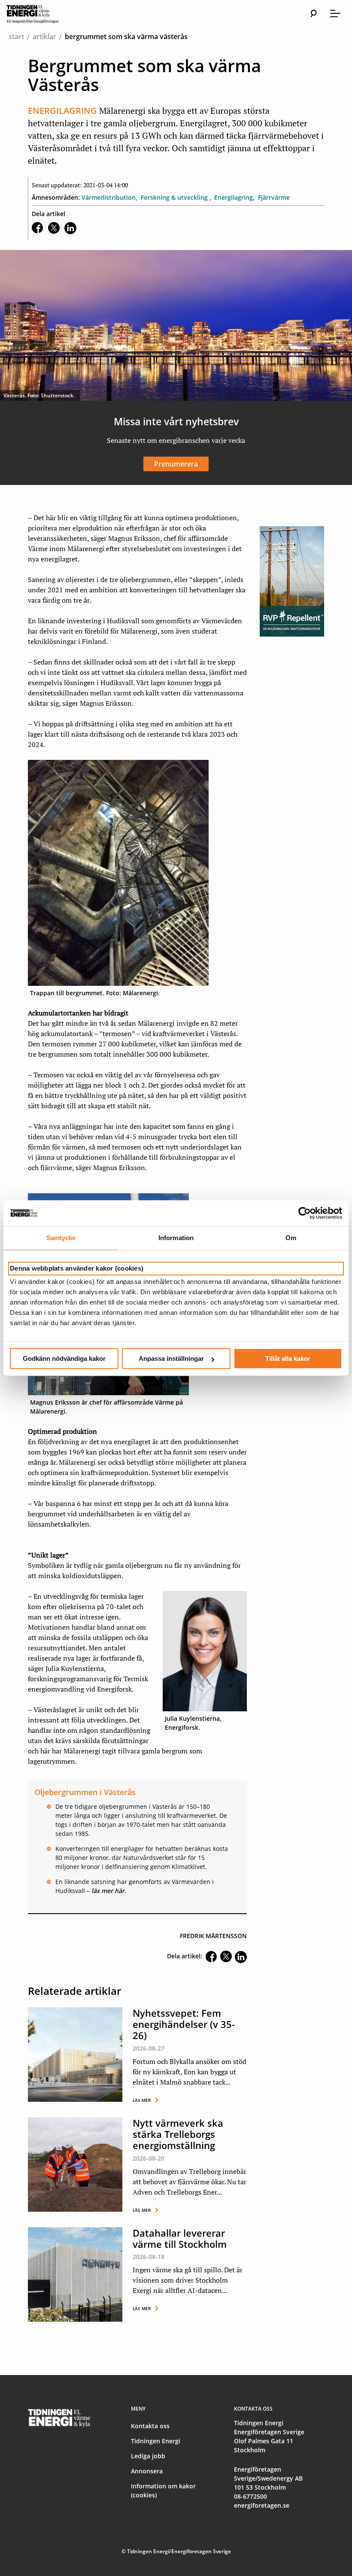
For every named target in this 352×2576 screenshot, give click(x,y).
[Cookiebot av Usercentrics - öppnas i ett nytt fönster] (305, 1213)
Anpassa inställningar (171, 1358)
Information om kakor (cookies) (163, 2491)
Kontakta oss (150, 2426)
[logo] (41, 14)
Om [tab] (291, 1238)
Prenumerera (176, 464)
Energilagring (234, 197)
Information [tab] (176, 1238)
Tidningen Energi (156, 2441)
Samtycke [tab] (61, 1238)
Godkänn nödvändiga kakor (64, 1358)
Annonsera (147, 2471)
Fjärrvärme (274, 197)
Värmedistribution (109, 197)
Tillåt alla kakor (288, 1358)
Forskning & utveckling (175, 197)
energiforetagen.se (262, 2505)
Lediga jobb (148, 2456)
